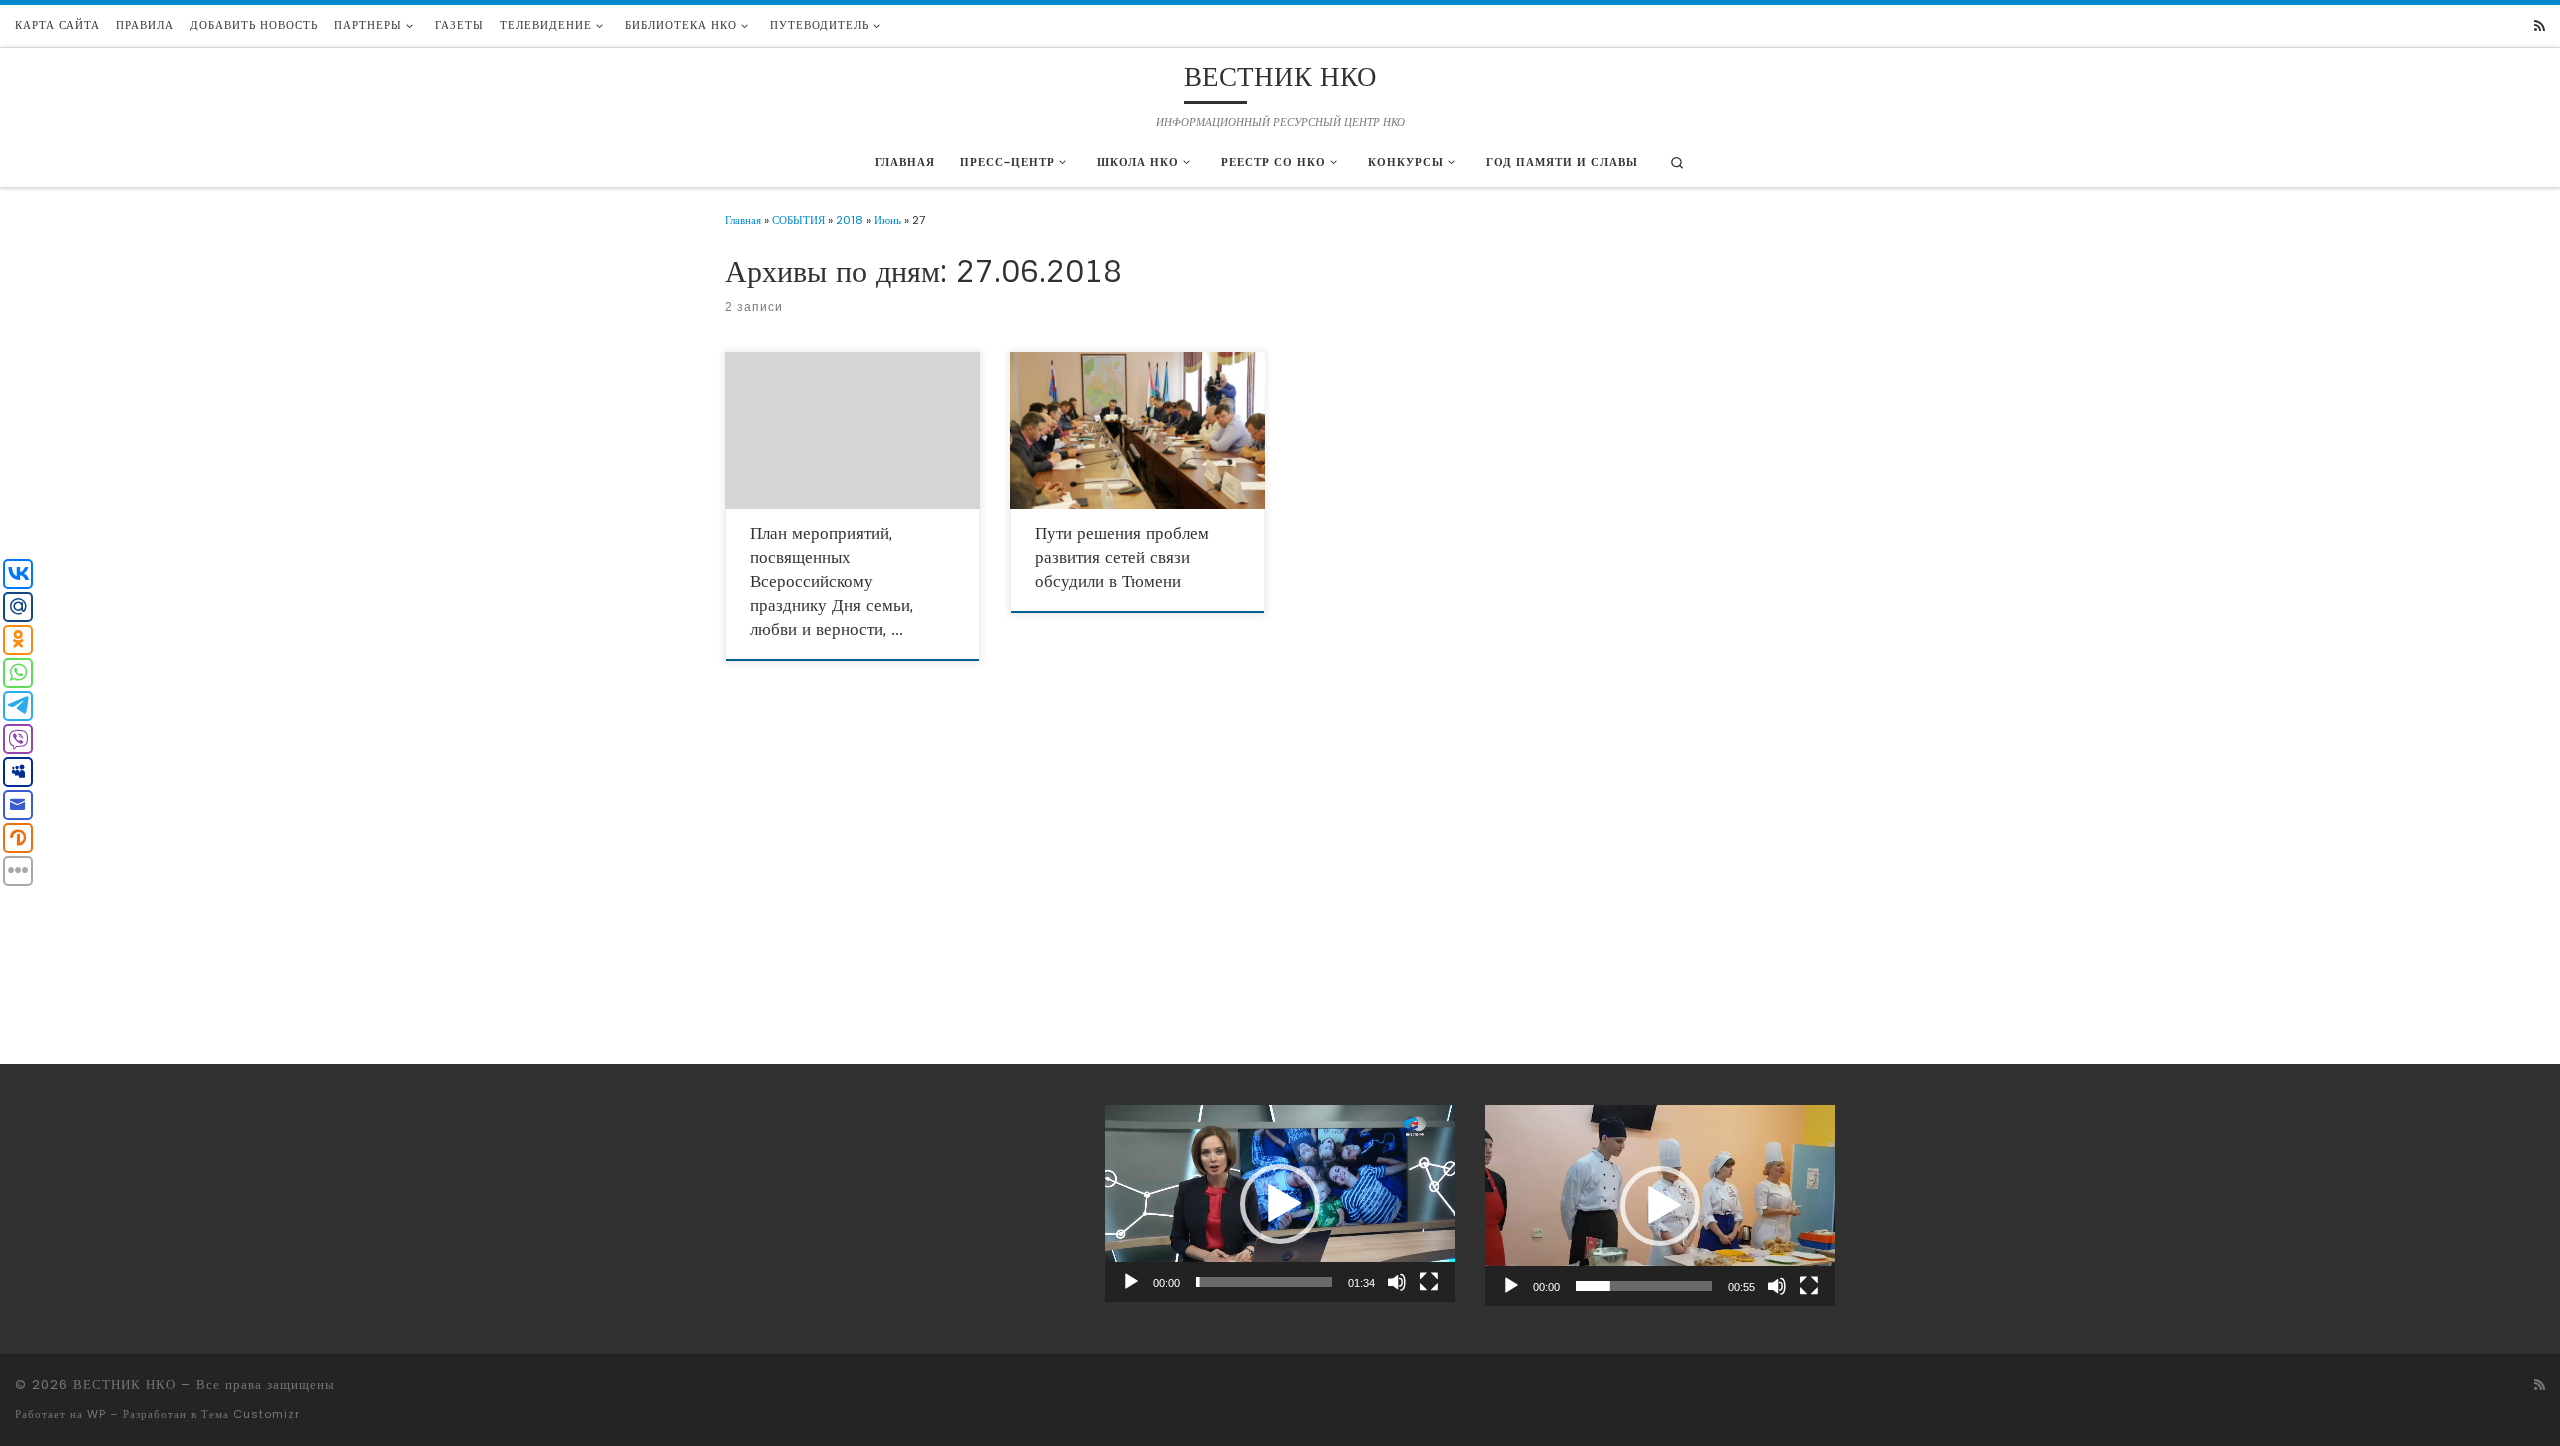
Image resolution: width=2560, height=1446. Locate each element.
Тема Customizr (250, 1414)
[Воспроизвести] (1131, 1282)
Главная (743, 220)
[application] (1280, 1203)
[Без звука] (1397, 1282)
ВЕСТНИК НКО (124, 1384)
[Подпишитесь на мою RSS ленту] (2539, 26)
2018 (849, 220)
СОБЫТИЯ (798, 220)
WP (96, 1414)
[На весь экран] (1429, 1282)
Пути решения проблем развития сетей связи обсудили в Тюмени (1122, 557)
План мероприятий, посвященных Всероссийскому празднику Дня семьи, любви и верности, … (831, 581)
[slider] (1264, 1282)
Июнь (887, 220)
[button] (1280, 1204)
